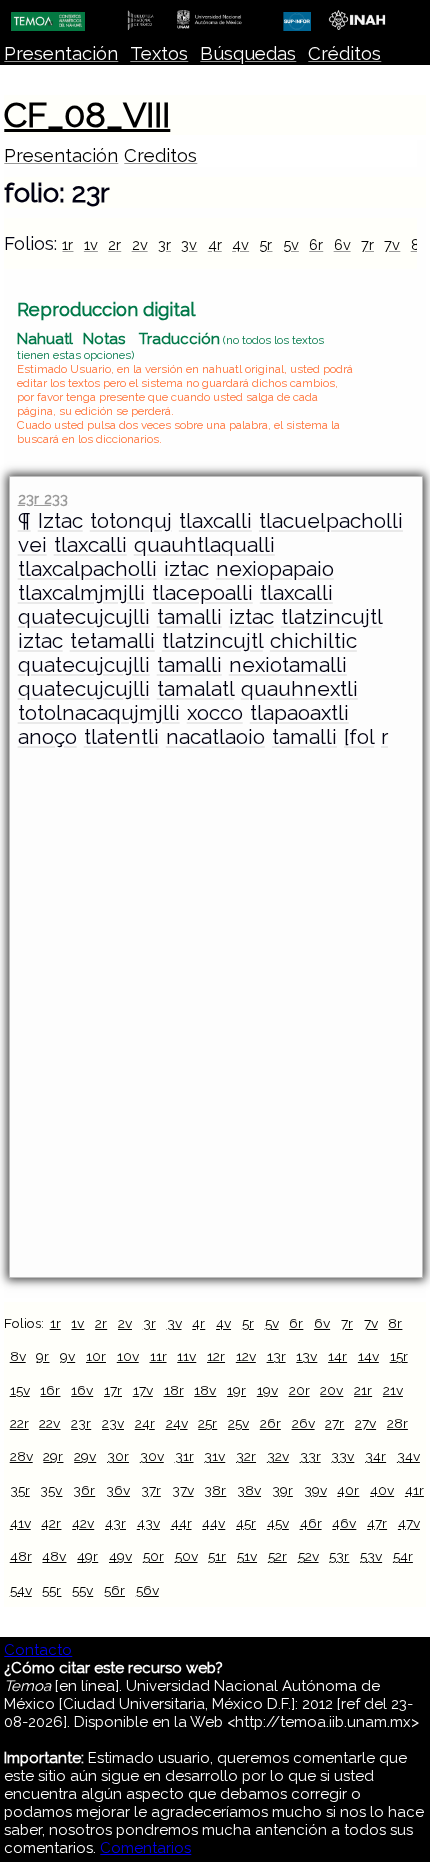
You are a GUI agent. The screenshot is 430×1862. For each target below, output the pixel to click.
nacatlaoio (215, 737)
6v (342, 244)
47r (377, 1523)
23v (113, 1423)
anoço (47, 737)
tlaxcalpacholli (87, 569)
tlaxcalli (215, 521)
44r (181, 1523)
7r (367, 244)
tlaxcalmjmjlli (81, 593)
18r (174, 1390)
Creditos (160, 155)
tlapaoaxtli (299, 713)
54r (403, 1556)
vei (32, 545)
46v (344, 1523)
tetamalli (112, 641)
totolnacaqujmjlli (99, 713)
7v (392, 244)
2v (140, 244)
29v (85, 1456)
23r (81, 1423)
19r (236, 1390)
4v (240, 244)
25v (238, 1423)
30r (118, 1456)
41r (414, 1490)
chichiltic (313, 641)
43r (115, 1523)
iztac (186, 569)
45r (246, 1523)
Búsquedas (248, 53)
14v (368, 1356)
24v (177, 1423)
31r (184, 1456)
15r (399, 1356)
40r (348, 1490)
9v (67, 1356)
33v (342, 1456)
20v (331, 1390)
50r (153, 1556)
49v (120, 1556)
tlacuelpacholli (331, 521)
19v (267, 1390)
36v (118, 1490)
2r (114, 244)
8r (395, 1323)
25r (207, 1423)
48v (54, 1556)
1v (91, 244)
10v (128, 1356)
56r (114, 1590)
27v (365, 1423)
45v (278, 1523)
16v (82, 1390)
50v (186, 1556)
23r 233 (43, 498)
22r (19, 1423)
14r (337, 1356)
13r (276, 1356)
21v (393, 1390)
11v (186, 1356)
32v (278, 1456)
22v (49, 1423)
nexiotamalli (288, 665)
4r (215, 244)
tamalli (189, 617)
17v (143, 1390)
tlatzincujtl (331, 617)
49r (87, 1556)
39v (315, 1490)
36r (84, 1490)
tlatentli (121, 737)
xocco (215, 713)
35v (51, 1490)
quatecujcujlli (84, 617)
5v (291, 244)
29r (53, 1456)
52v (308, 1556)
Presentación (61, 53)
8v (18, 1356)
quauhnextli (299, 689)
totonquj (131, 521)
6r (316, 244)
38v (249, 1490)
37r (151, 1490)
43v (148, 1523)
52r (277, 1556)
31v (214, 1456)
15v (20, 1390)
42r (51, 1523)
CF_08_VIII (87, 115)
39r (282, 1490)
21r (363, 1390)
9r (42, 1356)
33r (310, 1456)
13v (306, 1356)
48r (21, 1556)
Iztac (60, 521)
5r (265, 244)
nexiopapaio (275, 569)
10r (96, 1356)
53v (371, 1556)
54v (21, 1590)
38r (215, 1490)
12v (246, 1356)
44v (213, 1523)
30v (152, 1456)
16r (50, 1390)
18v (205, 1390)
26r (270, 1423)
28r (397, 1423)
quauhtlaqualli (204, 545)
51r (217, 1556)
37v (183, 1490)
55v (82, 1590)
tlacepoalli (202, 593)
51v (247, 1556)
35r (20, 1490)
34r (375, 1456)
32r (246, 1456)
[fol (359, 737)
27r (334, 1423)
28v (21, 1456)
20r (299, 1390)
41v (20, 1523)
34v (408, 1456)
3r (164, 244)
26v (303, 1423)
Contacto (38, 1650)
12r (216, 1356)
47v (409, 1523)
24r (145, 1423)
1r (67, 244)
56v (147, 1590)
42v (83, 1523)
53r (339, 1556)
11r (158, 1356)
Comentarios (145, 1848)
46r (311, 1523)
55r (51, 1590)
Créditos (344, 53)
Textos (159, 53)
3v (189, 244)
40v (382, 1490)
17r (113, 1390)
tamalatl (195, 689)
